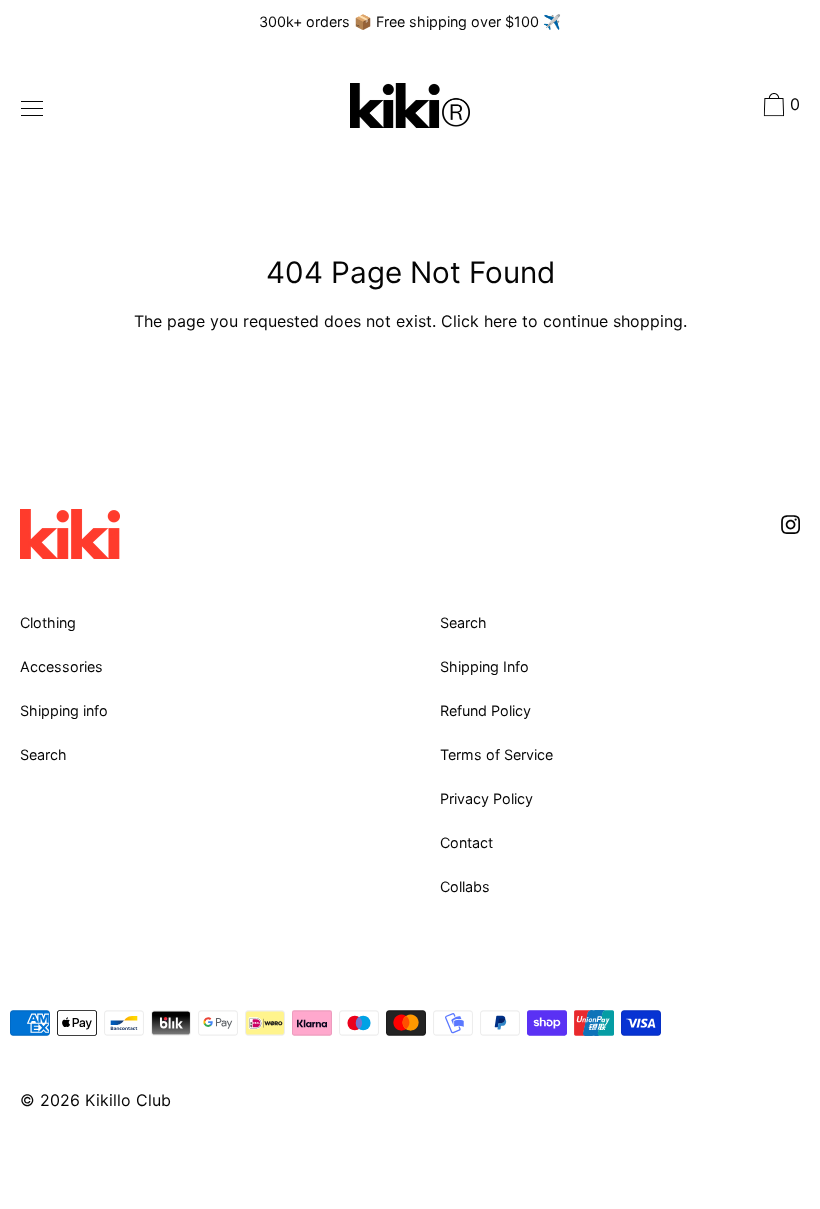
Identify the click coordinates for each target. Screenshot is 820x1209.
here (500, 321)
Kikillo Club (128, 1100)
